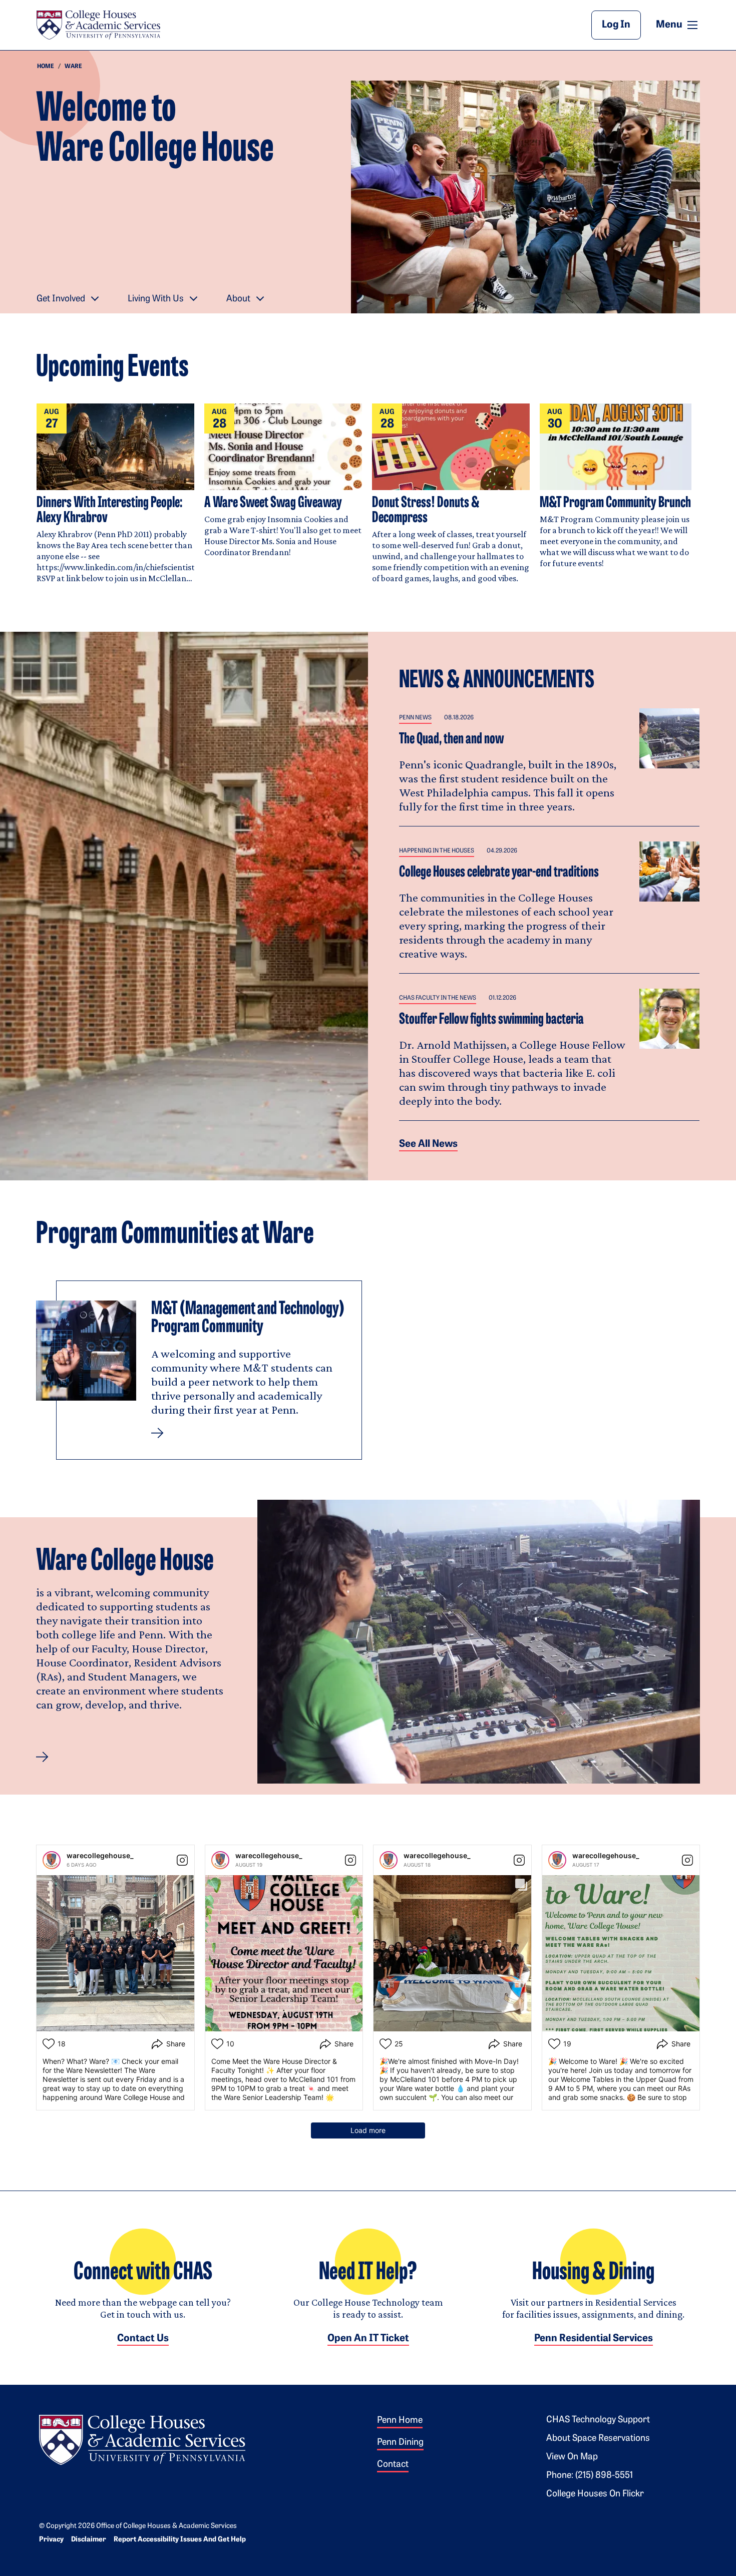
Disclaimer (89, 2540)
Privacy (51, 2540)
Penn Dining (400, 2443)
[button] (42, 1757)
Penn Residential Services (594, 2339)
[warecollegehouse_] (52, 1860)
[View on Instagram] (182, 1860)
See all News (428, 1144)
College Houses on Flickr (595, 2494)
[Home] (98, 25)
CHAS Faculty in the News (438, 998)
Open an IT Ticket (368, 2339)
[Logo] (142, 2438)
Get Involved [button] (61, 299)
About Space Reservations (598, 2439)
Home (46, 67)
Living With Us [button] (156, 299)
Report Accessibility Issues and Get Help (180, 2540)
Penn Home (400, 2421)
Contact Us (143, 2339)
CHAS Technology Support (598, 2420)
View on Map (572, 2457)
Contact (393, 2465)
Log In (616, 25)
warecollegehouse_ (100, 1855)
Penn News (415, 718)
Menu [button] (678, 25)
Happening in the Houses (437, 851)
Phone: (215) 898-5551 (590, 2476)
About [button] (238, 299)
